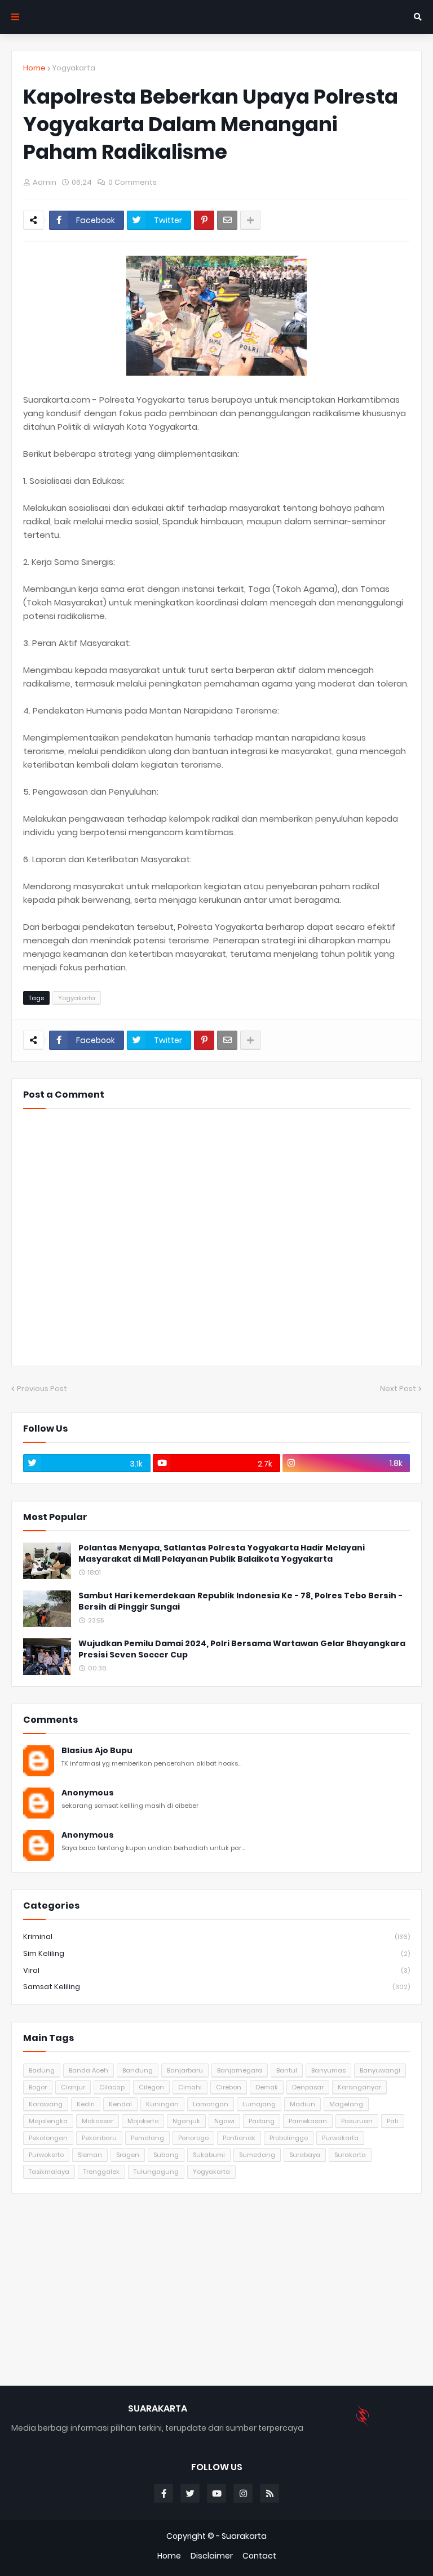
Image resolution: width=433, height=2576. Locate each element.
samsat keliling (216, 1987)
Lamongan (211, 2104)
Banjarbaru (185, 2070)
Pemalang (147, 2138)
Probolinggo (289, 2138)
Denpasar (308, 2087)
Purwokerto (46, 2155)
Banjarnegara (240, 2070)
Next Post (398, 1389)
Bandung (138, 2070)
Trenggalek (101, 2172)
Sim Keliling (216, 1953)
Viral (216, 1970)
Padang (262, 2121)
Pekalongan (48, 2138)
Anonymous (88, 1793)
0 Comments (132, 182)
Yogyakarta (74, 68)
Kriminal (216, 1937)
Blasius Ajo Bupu (97, 1751)
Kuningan (162, 2104)
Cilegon (151, 2087)
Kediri (86, 2104)
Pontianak (239, 2138)
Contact (259, 2556)
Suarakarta (244, 2536)
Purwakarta (340, 2138)
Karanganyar (359, 2087)
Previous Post (42, 1389)
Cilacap (112, 2087)
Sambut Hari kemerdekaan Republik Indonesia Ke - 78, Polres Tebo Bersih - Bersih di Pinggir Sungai (240, 1601)
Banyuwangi (380, 2070)
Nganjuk (186, 2121)
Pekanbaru (99, 2138)
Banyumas (328, 2070)
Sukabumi (209, 2155)
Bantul (287, 2070)
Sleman (90, 2155)
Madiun (302, 2104)
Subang (166, 2155)
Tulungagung (156, 2172)
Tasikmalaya (49, 2172)
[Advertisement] (216, 2289)
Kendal (120, 2104)
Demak (267, 2087)
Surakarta (350, 2155)
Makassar (98, 2121)
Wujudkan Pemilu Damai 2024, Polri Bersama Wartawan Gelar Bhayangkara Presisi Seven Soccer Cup (242, 1649)
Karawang (46, 2104)
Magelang (346, 2104)
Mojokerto (143, 2121)
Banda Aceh (89, 2070)
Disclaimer (212, 2556)
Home (34, 68)
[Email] (227, 220)
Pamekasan (308, 2121)
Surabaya (305, 2155)
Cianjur (73, 2087)
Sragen (128, 2155)
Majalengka (48, 2121)
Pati (393, 2121)
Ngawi (224, 2121)
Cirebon (229, 2087)
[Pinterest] (204, 220)
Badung (42, 2070)
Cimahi (190, 2087)
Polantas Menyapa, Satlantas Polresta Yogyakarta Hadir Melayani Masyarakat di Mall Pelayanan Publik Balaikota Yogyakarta (222, 1554)
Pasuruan (357, 2121)
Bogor (38, 2087)
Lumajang (259, 2104)
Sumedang (257, 2155)
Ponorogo (193, 2138)
